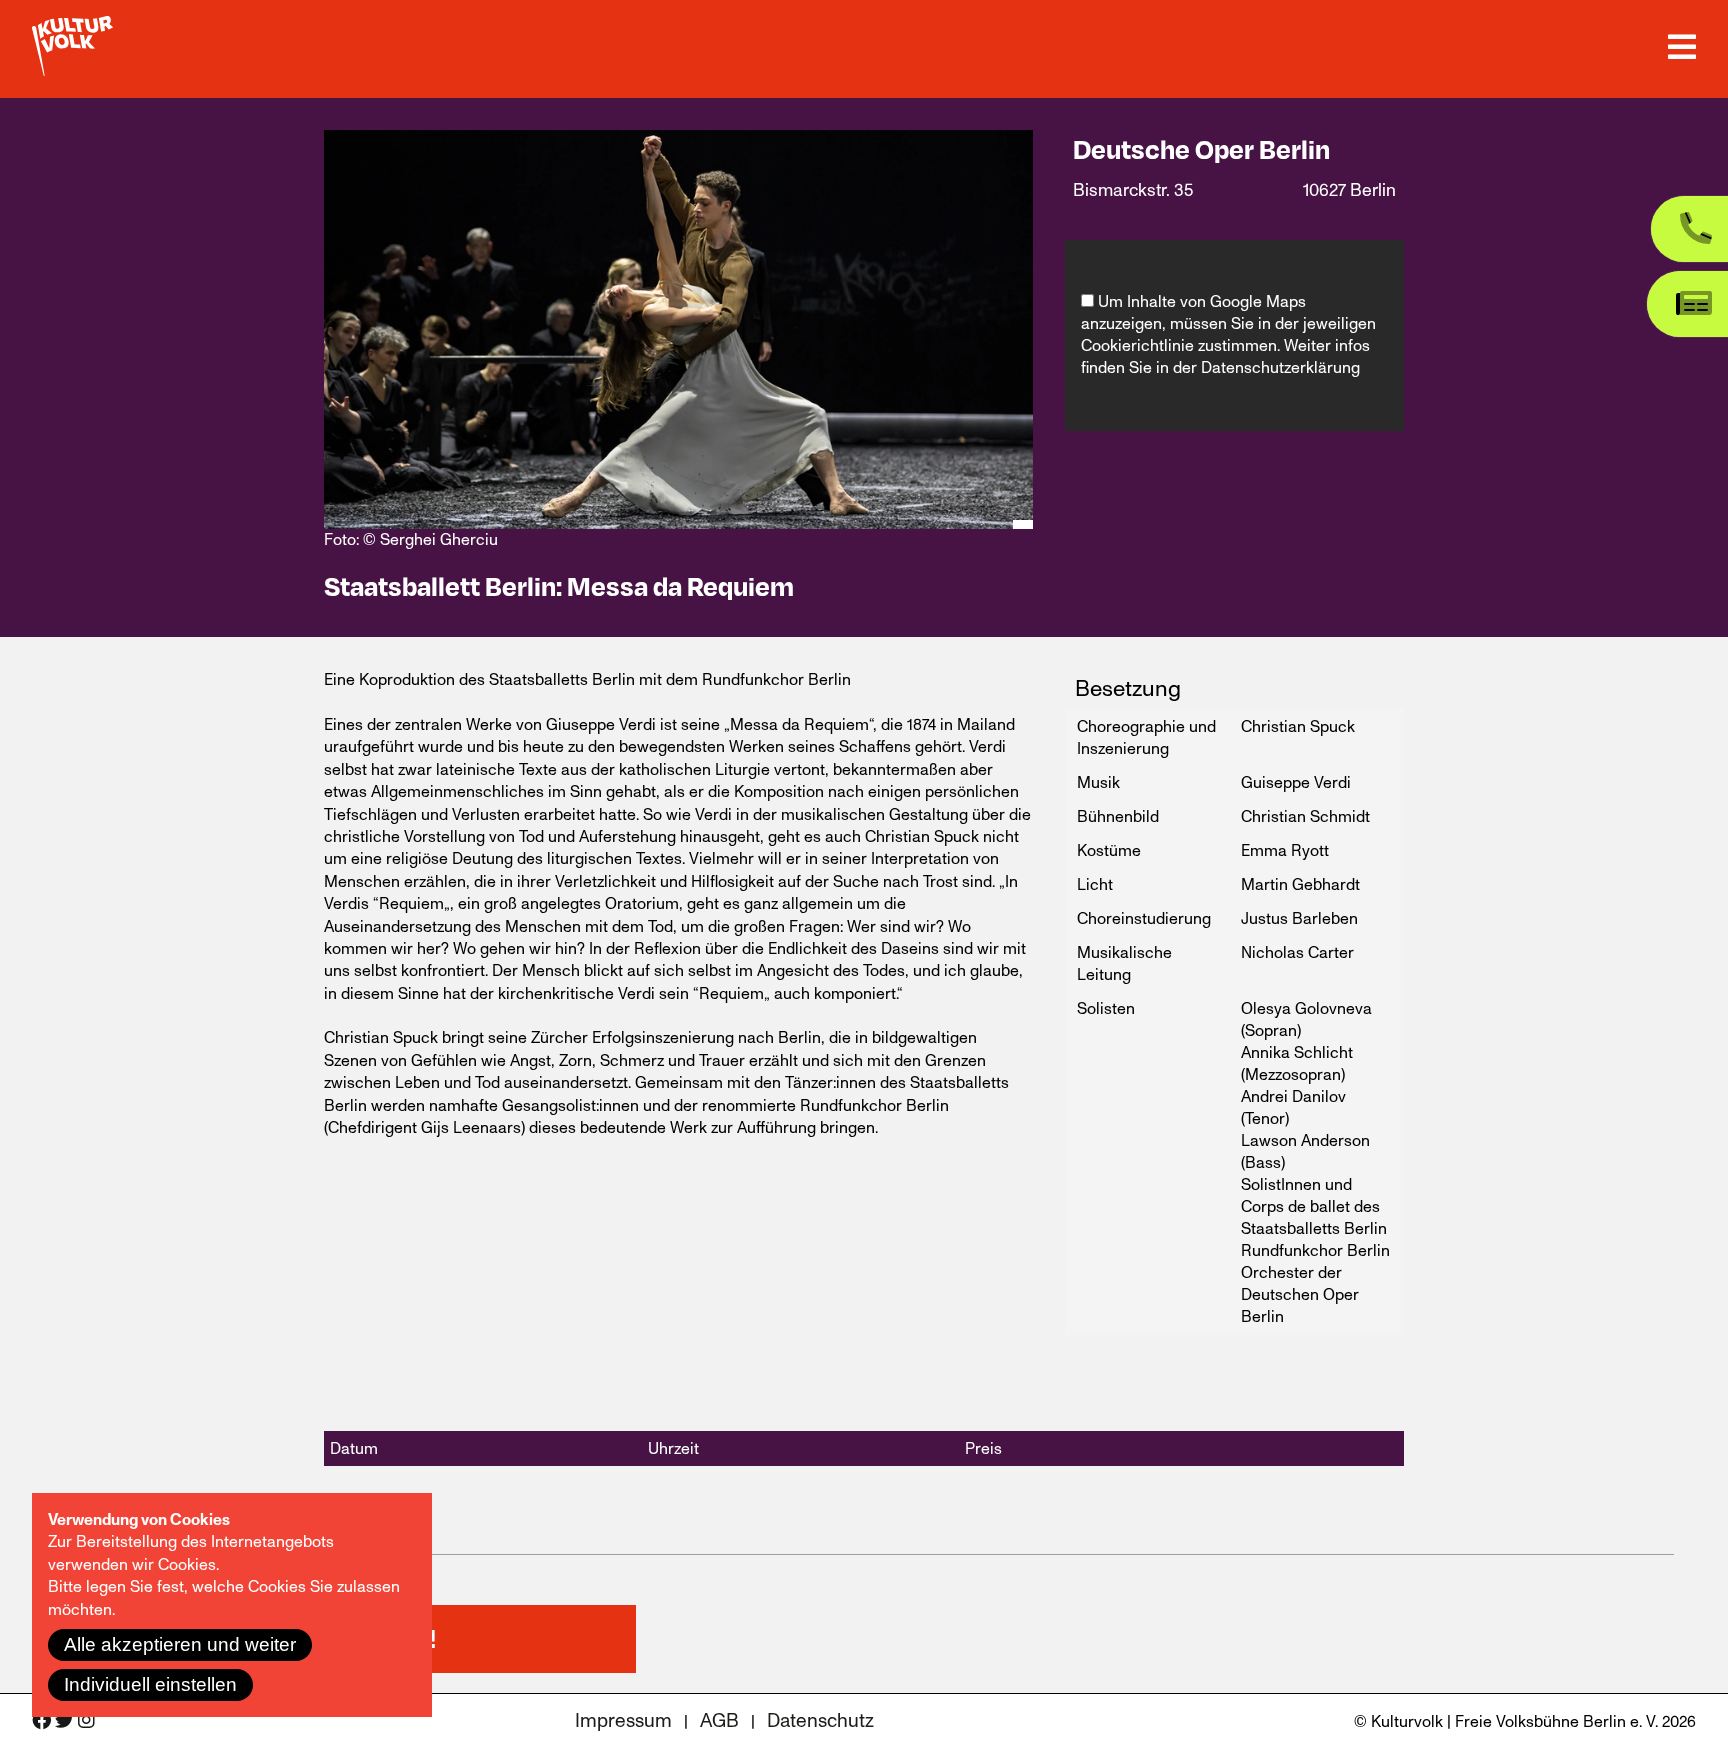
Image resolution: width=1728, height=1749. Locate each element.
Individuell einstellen (150, 1684)
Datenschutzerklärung (1280, 368)
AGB (719, 1721)
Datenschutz (820, 1721)
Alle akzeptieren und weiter (180, 1644)
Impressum (623, 1721)
